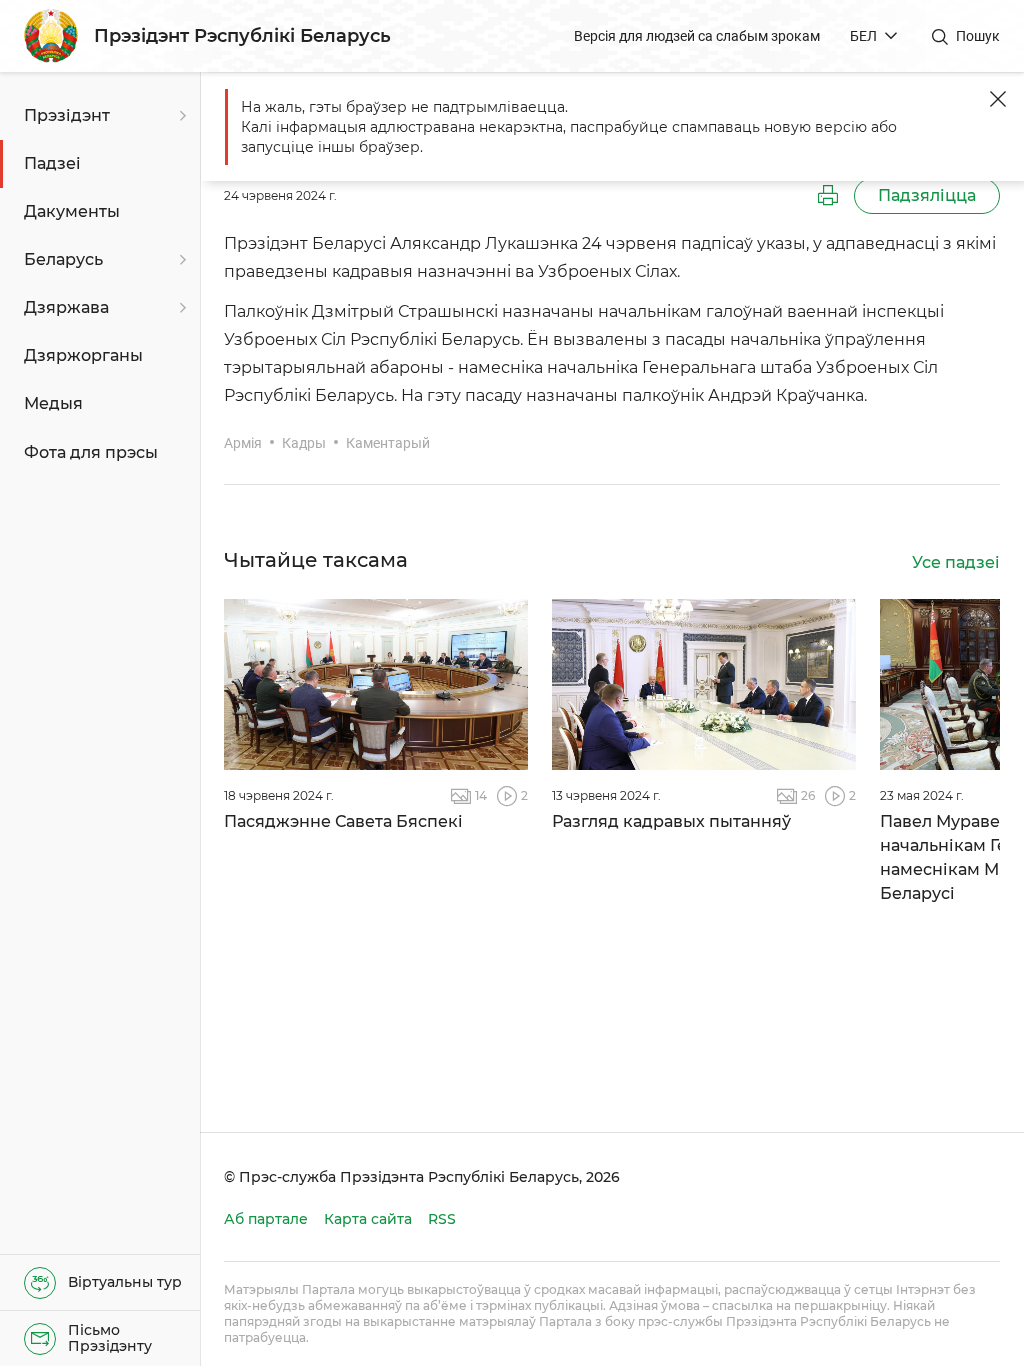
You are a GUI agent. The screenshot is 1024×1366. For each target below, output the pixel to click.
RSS (442, 1219)
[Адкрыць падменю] (180, 116)
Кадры (304, 443)
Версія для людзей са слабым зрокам (697, 36)
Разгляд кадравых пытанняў (671, 821)
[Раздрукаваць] (828, 196)
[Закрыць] (998, 99)
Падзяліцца (927, 195)
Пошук (978, 36)
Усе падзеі (956, 562)
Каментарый (388, 443)
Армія (243, 443)
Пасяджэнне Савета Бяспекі (343, 821)
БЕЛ (863, 36)
